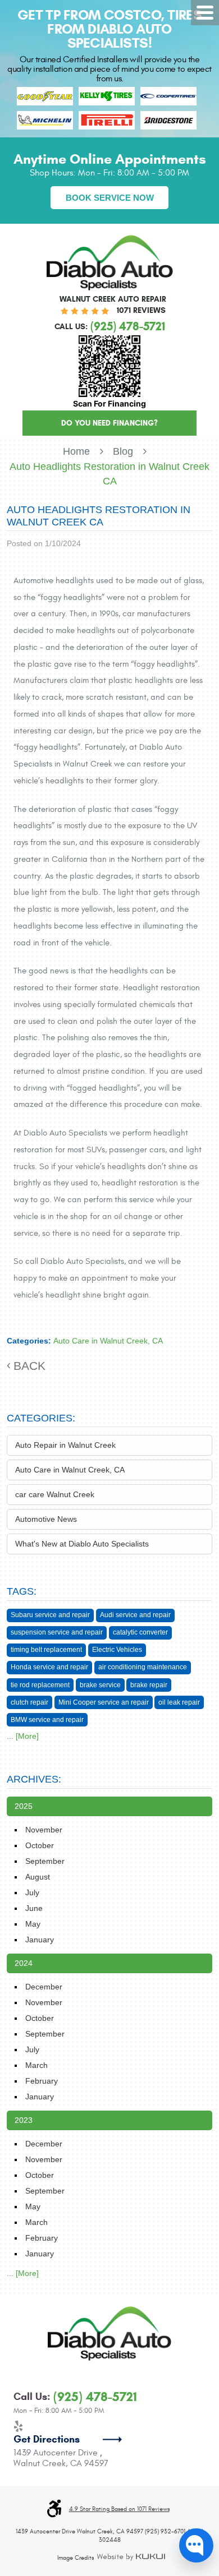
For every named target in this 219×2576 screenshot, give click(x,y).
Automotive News (46, 1519)
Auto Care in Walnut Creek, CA (108, 1341)
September (45, 1861)
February (42, 2081)
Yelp (19, 2426)
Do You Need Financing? (109, 423)
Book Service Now (110, 198)
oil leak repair (179, 1702)
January (40, 1940)
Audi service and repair (135, 1615)
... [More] (23, 1736)
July (32, 1892)
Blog (123, 451)
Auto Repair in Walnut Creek (65, 1445)
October (40, 1845)
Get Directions (47, 2439)
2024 (24, 1963)
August (38, 1877)
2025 (24, 1806)
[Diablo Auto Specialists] (110, 263)
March (36, 2065)
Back (29, 1366)
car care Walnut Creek (55, 1494)
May (33, 1924)
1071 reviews (141, 310)
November (44, 1830)
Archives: (34, 1779)
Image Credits (76, 2558)
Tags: (22, 1591)
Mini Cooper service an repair (104, 1702)
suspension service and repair (57, 1632)
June (34, 1908)
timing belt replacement (46, 1650)
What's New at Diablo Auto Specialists (82, 1544)
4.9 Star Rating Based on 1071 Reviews (119, 2509)
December (44, 1987)
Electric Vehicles (117, 1650)
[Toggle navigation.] (205, 13)
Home (76, 451)
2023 (24, 2120)
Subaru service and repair (50, 1615)
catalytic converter (140, 1632)
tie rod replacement (40, 1685)
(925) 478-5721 (95, 2397)
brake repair (149, 1685)
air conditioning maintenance (143, 1667)
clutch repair (29, 1702)
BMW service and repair (47, 1720)
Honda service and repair (49, 1667)
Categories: (41, 1418)
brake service (100, 1685)
